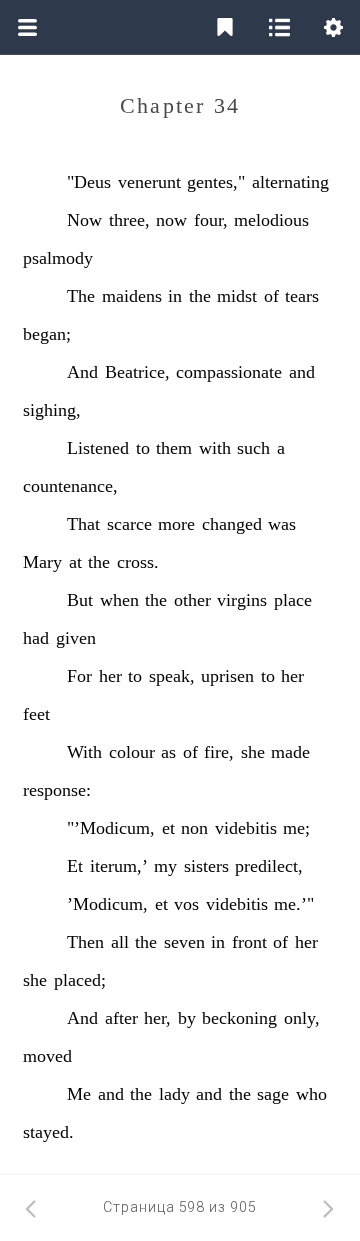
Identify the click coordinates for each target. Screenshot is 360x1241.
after (121, 1018)
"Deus (89, 182)
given (76, 638)
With (84, 752)
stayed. (48, 1132)
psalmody (58, 258)
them (174, 448)
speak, (172, 676)
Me (79, 1094)
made (290, 752)
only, (302, 1018)
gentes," (216, 182)
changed (232, 524)
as (168, 752)
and (302, 372)
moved (47, 1056)
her (110, 676)
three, (129, 220)
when (119, 600)
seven (184, 942)
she (253, 752)
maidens (132, 296)
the (200, 296)
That (83, 524)
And (82, 372)
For (79, 676)
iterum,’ (119, 866)
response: (57, 790)
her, (157, 1018)
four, (211, 220)
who (311, 1094)
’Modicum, (107, 904)
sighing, (52, 410)
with (215, 448)
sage (273, 1094)
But (80, 600)
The (81, 296)
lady (174, 1094)
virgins (242, 600)
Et (75, 866)
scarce (129, 524)
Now (84, 220)
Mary (42, 562)
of (271, 296)
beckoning (239, 1018)
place (293, 600)
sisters (206, 866)
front (249, 942)
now (171, 220)
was (282, 524)
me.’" (294, 904)
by (187, 1018)
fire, (219, 752)
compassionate (229, 372)
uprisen (227, 676)
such (253, 448)
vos (186, 904)
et (168, 828)
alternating (290, 182)
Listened (98, 448)
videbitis (246, 828)
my (165, 866)
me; (296, 828)
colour (132, 752)
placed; (80, 980)
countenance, (70, 486)
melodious (271, 220)
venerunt (149, 182)
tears (302, 296)
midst (237, 296)
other (192, 600)
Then (85, 942)
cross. (138, 562)
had (36, 638)
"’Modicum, (111, 828)
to (143, 448)
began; (47, 334)
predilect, (269, 866)
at (75, 562)
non (194, 828)
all (120, 942)
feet (36, 714)
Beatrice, (137, 372)
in (175, 296)
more (176, 524)
